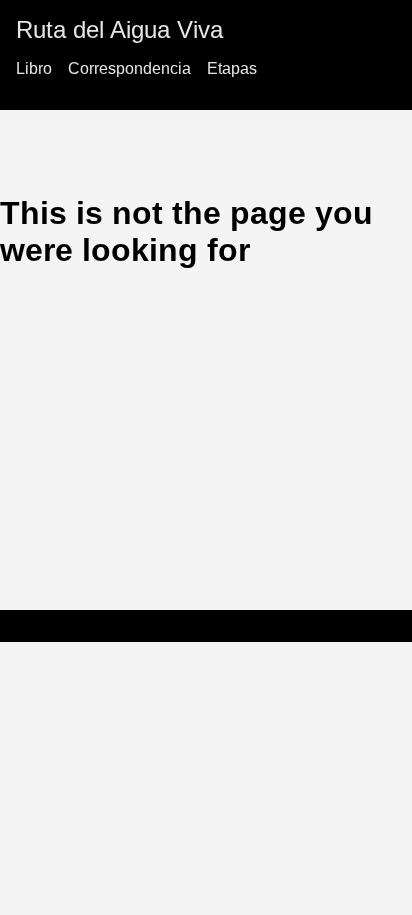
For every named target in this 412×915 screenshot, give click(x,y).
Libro (34, 68)
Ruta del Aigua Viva (119, 29)
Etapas (232, 68)
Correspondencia (129, 68)
